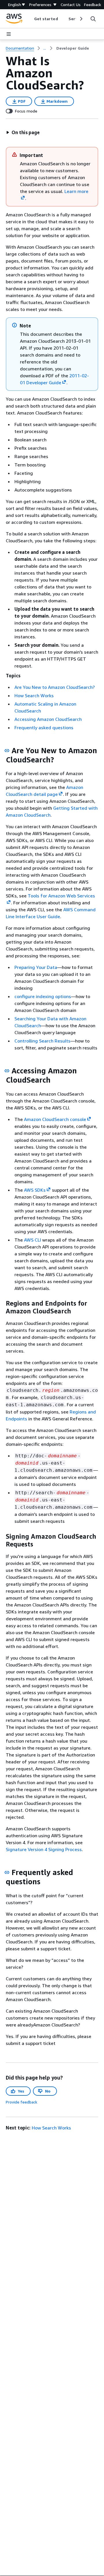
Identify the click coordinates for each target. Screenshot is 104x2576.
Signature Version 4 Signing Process (44, 1849)
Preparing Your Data (36, 967)
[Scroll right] (81, 19)
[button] (23, 132)
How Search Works (34, 695)
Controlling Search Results (42, 1041)
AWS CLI (32, 1240)
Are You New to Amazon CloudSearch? (55, 687)
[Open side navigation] (9, 34)
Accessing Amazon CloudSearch (48, 719)
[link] (73, 48)
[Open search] (93, 19)
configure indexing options (43, 996)
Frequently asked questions (44, 728)
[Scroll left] (30, 19)
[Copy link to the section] (7, 751)
